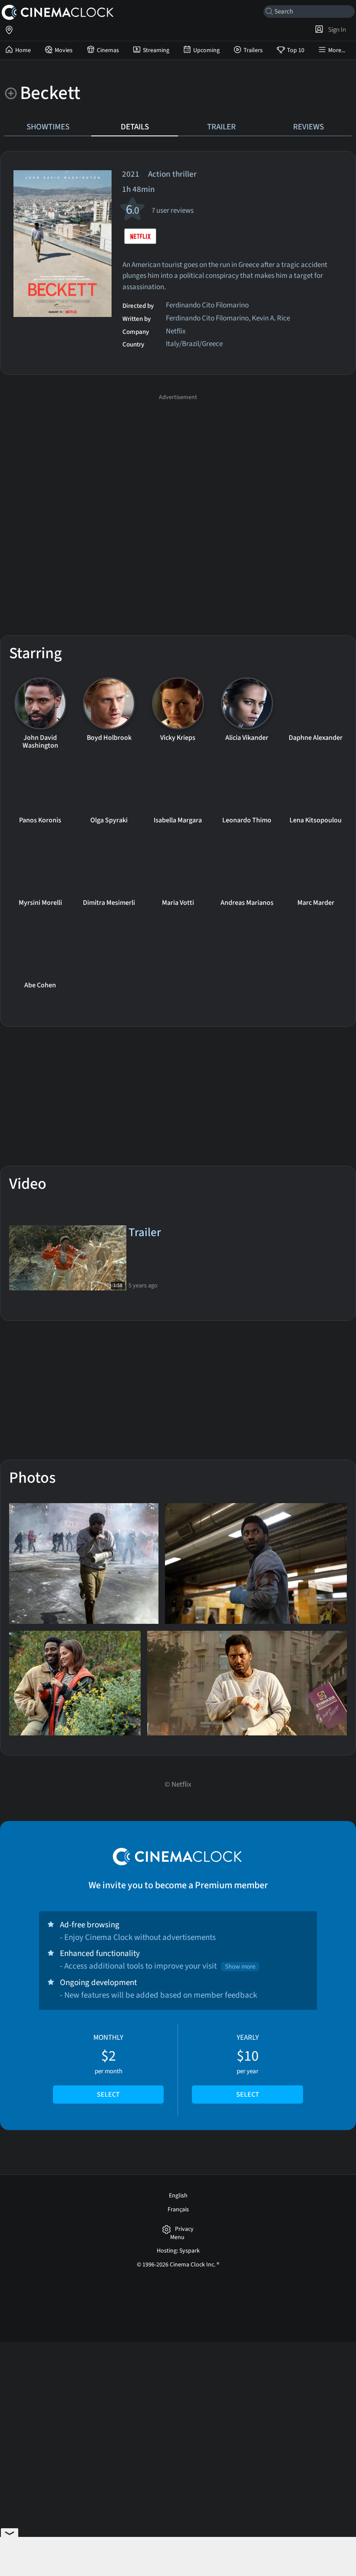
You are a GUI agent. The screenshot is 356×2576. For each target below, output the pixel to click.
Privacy (184, 2229)
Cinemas (108, 50)
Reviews (308, 127)
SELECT (108, 2094)
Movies (64, 50)
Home (23, 50)
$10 (248, 2066)
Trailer (221, 127)
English (178, 2196)
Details (135, 127)
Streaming (156, 50)
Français (178, 2210)
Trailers (253, 50)
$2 (108, 2066)
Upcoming (206, 50)
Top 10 (296, 50)
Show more (240, 1967)
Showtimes (48, 127)
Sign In (336, 30)
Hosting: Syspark (178, 2251)
